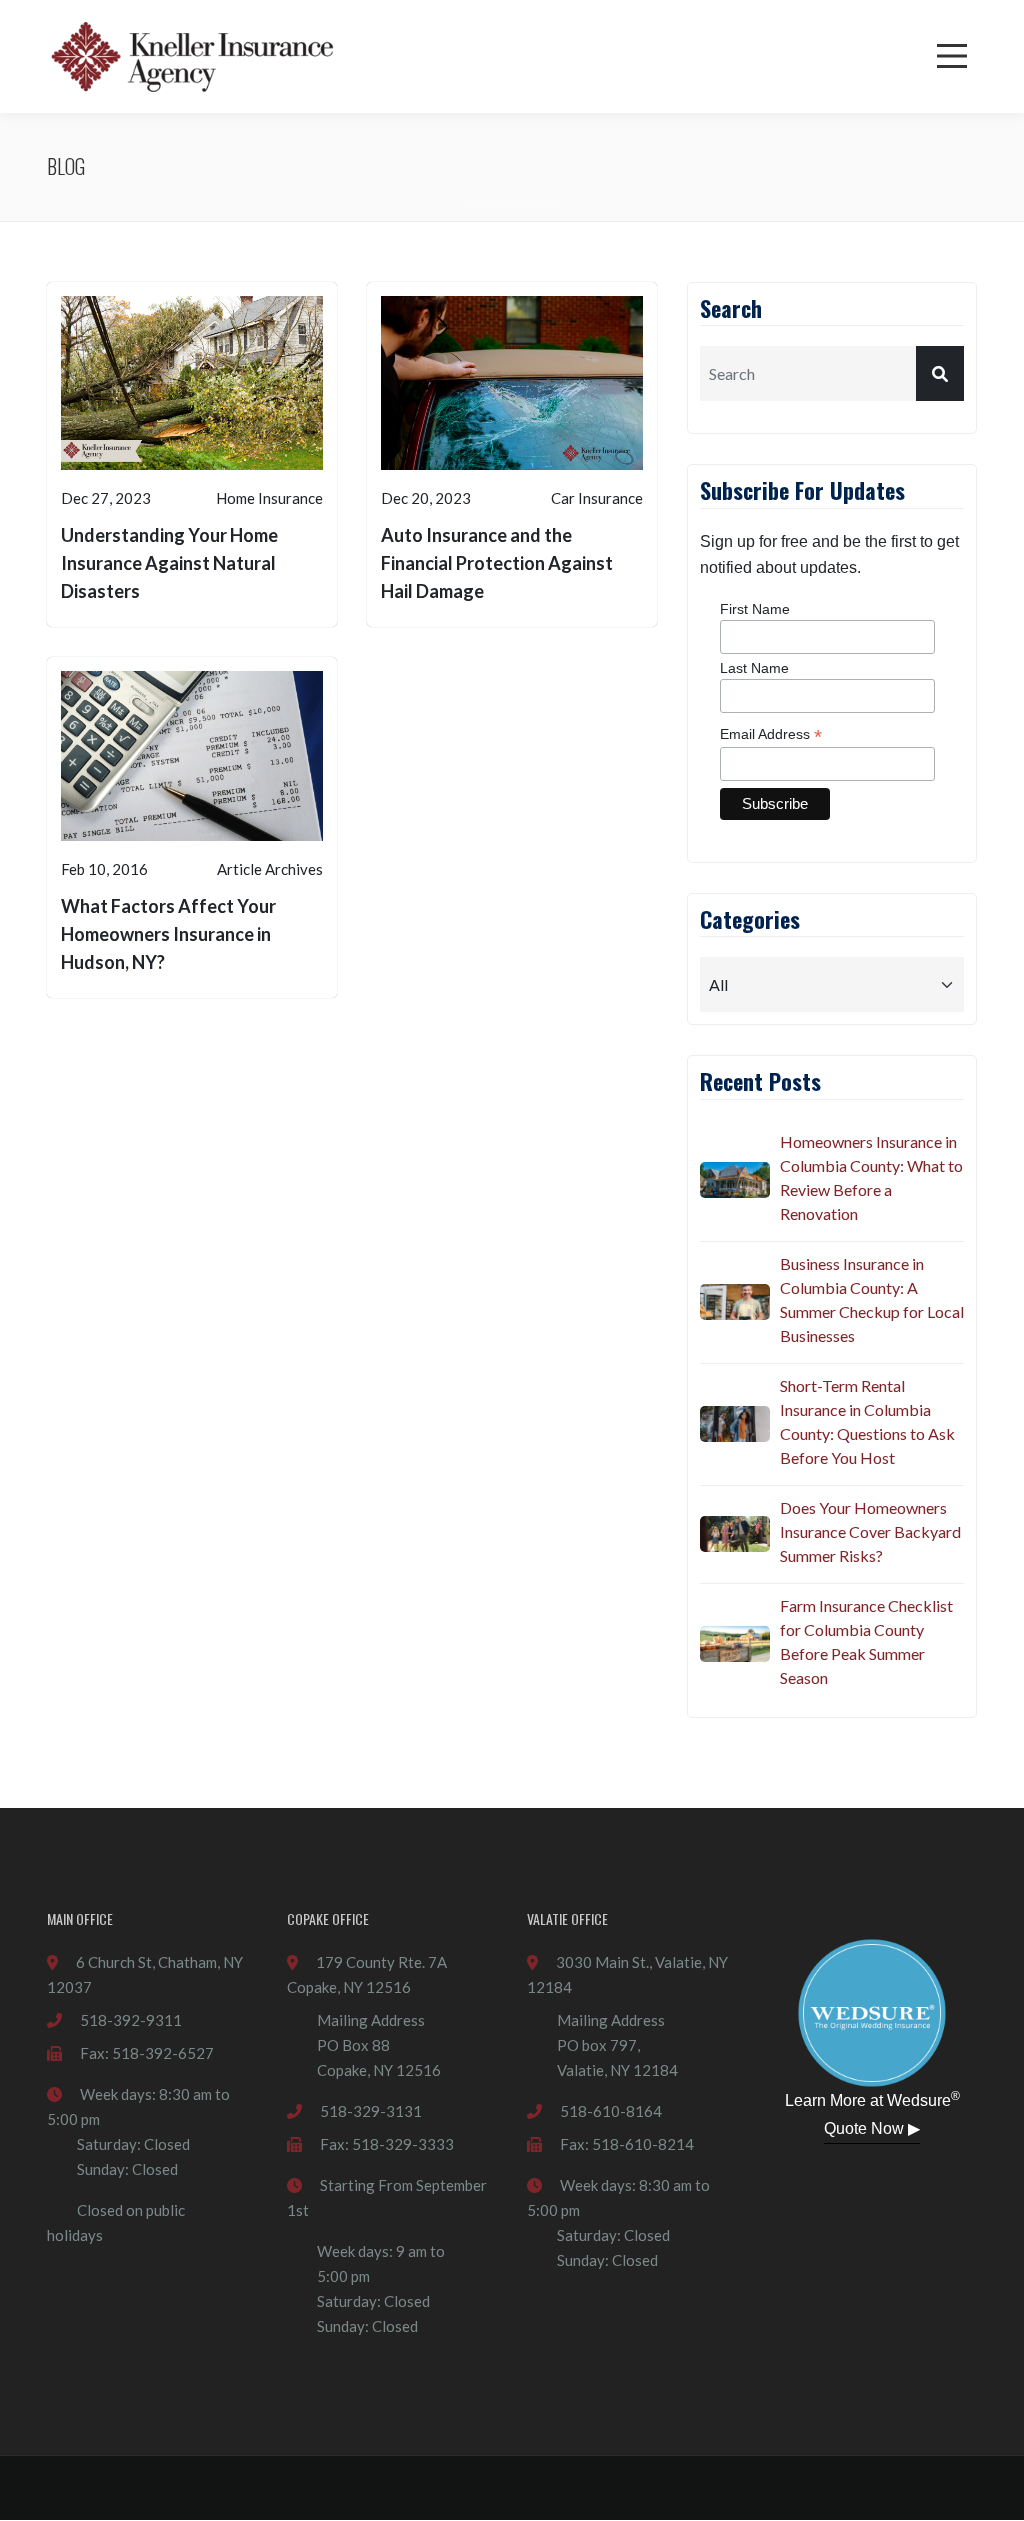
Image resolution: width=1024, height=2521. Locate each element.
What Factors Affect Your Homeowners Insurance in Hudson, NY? (168, 934)
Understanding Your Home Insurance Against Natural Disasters (169, 563)
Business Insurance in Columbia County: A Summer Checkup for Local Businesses (872, 1299)
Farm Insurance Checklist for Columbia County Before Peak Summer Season (866, 1641)
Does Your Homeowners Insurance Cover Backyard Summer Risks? (870, 1531)
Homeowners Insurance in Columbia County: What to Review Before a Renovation (871, 1177)
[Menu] (952, 56)
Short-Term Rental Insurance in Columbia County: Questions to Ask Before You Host (867, 1421)
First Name (755, 609)
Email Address (771, 734)
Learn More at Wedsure (872, 2099)
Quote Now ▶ (872, 2128)
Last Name (754, 668)
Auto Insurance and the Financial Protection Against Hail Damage (497, 563)
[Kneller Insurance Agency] (192, 56)
